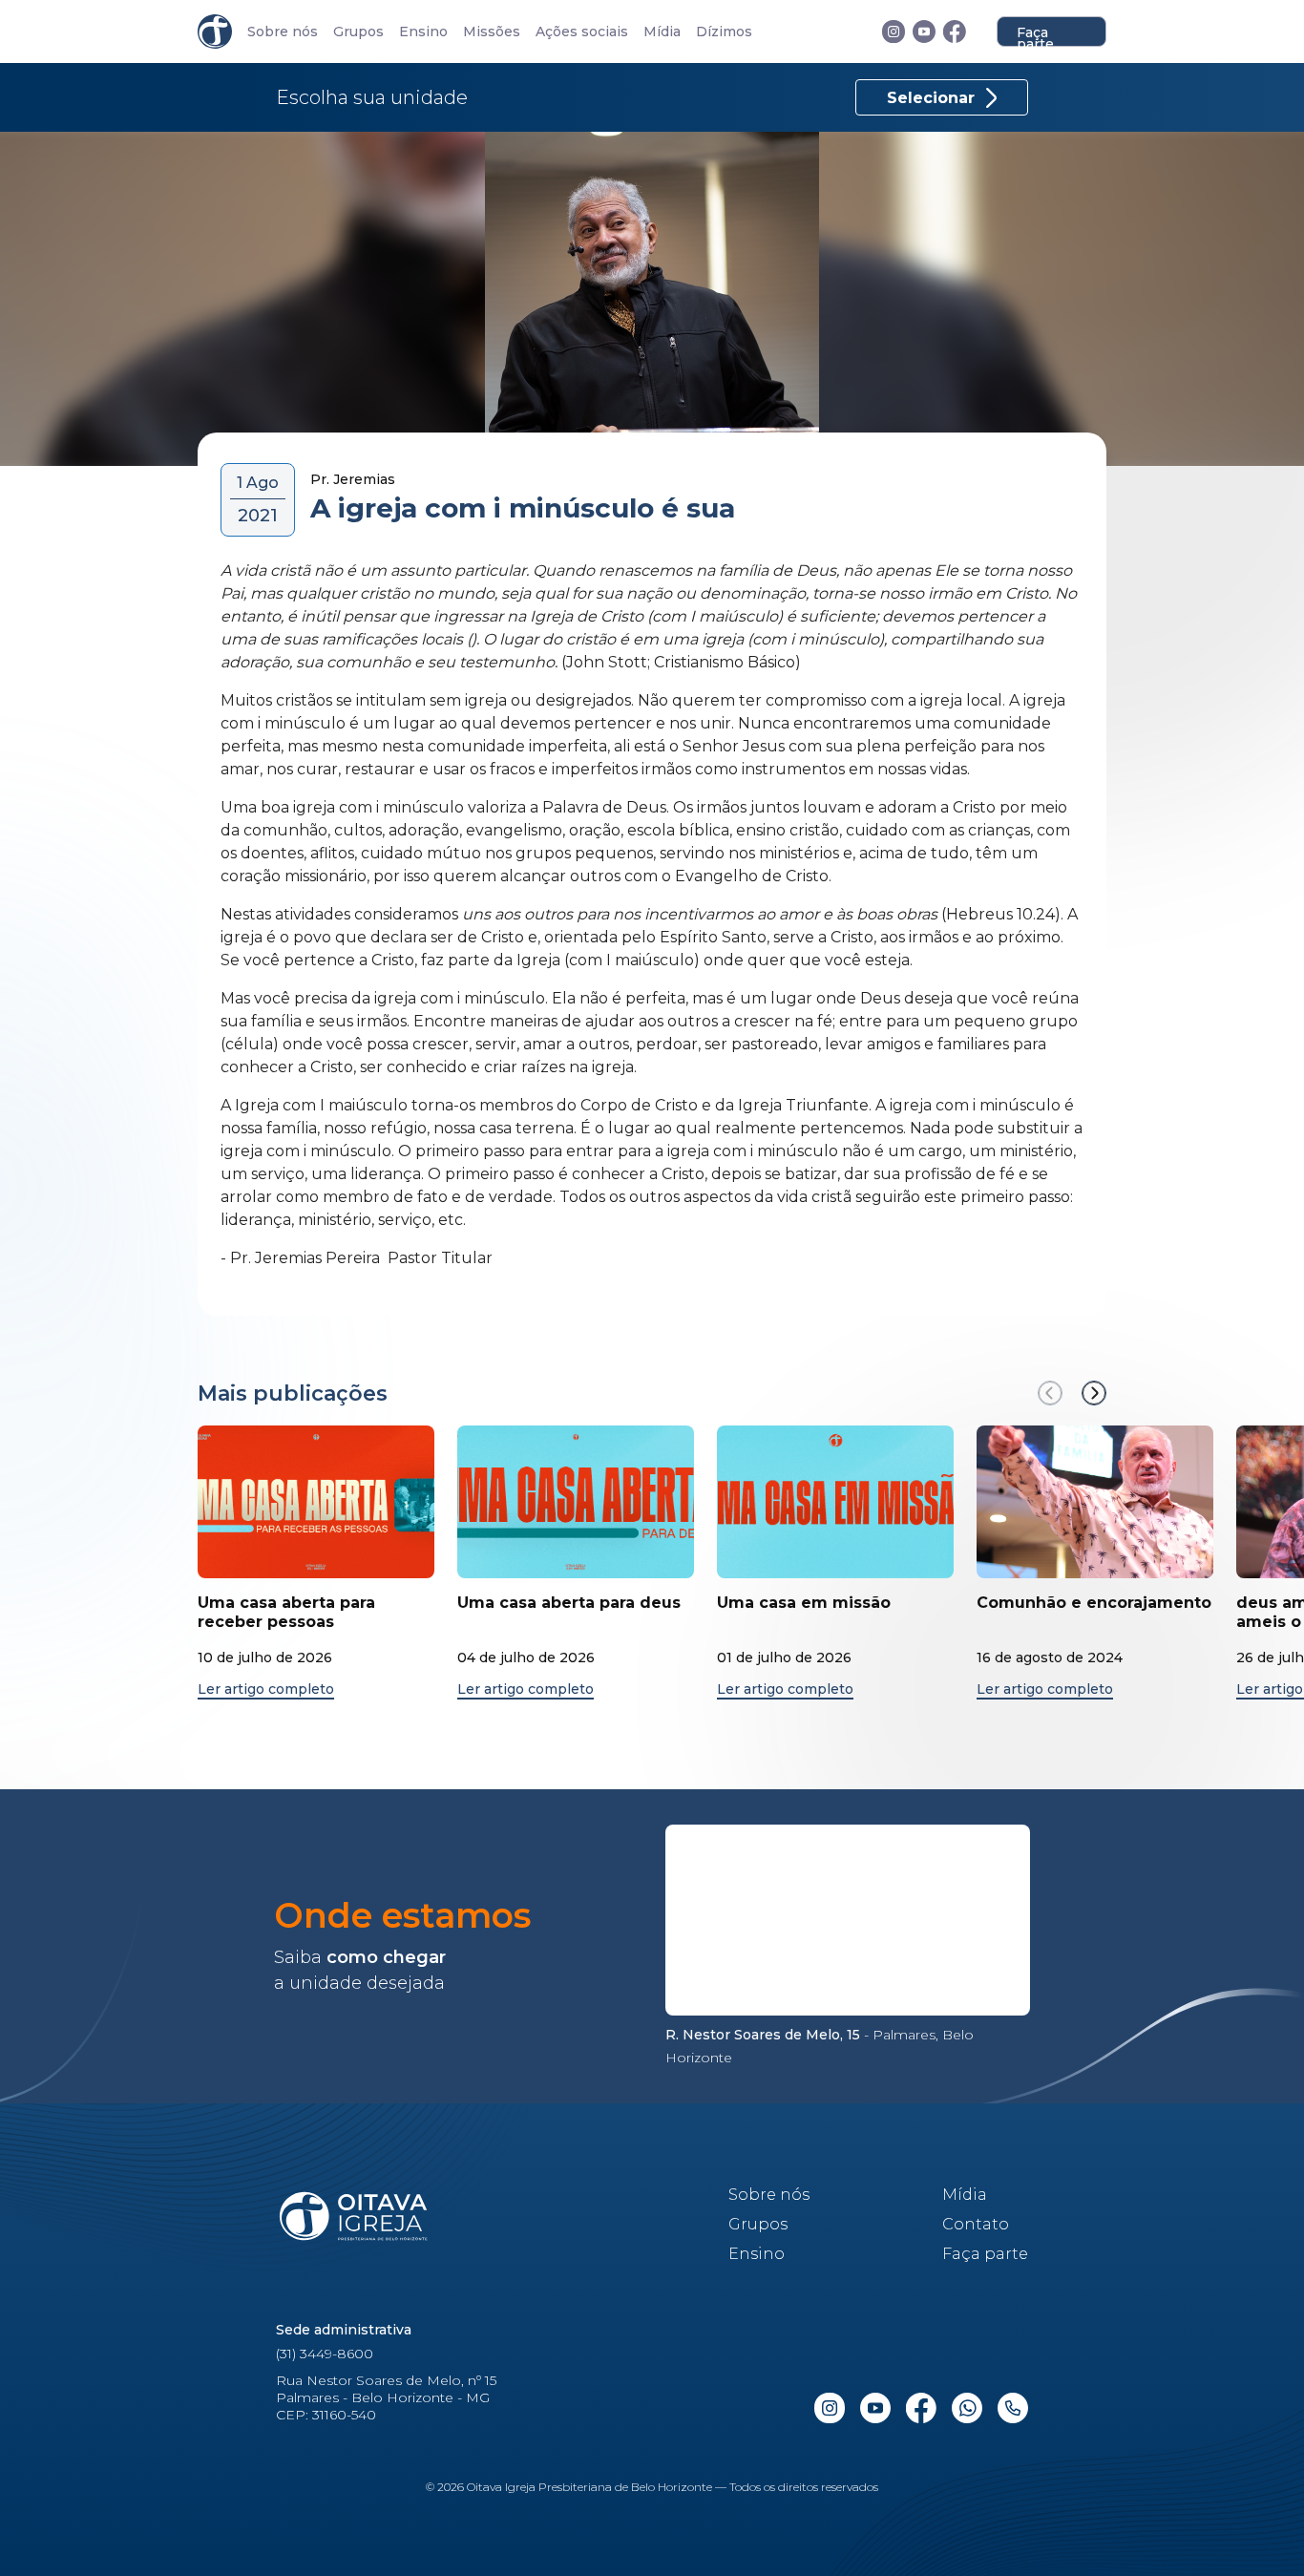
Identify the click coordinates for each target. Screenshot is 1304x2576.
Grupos (358, 32)
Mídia (662, 32)
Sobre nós (283, 32)
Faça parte (1035, 35)
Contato (976, 2224)
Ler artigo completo (266, 1689)
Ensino (423, 32)
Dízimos (724, 32)
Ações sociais (582, 32)
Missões (492, 32)
